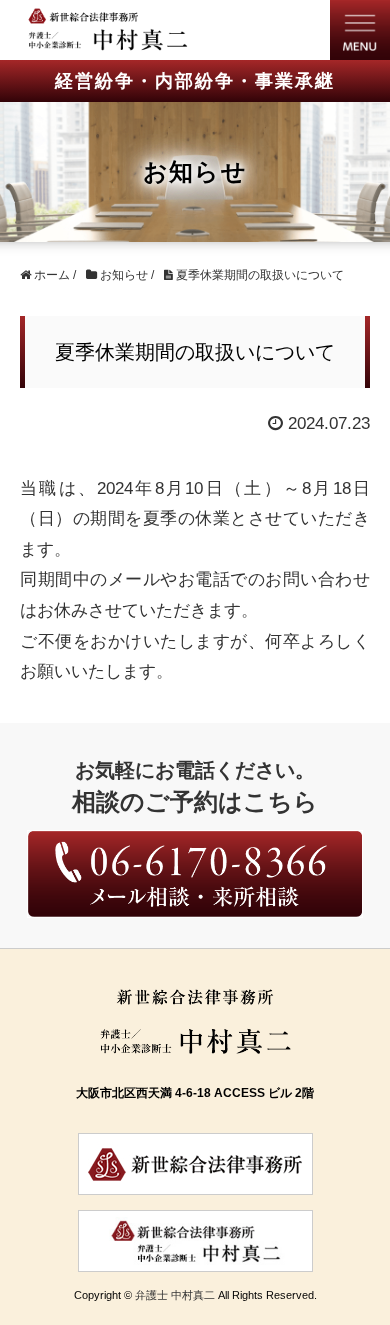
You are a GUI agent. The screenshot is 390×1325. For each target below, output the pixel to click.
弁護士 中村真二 (175, 1295)
